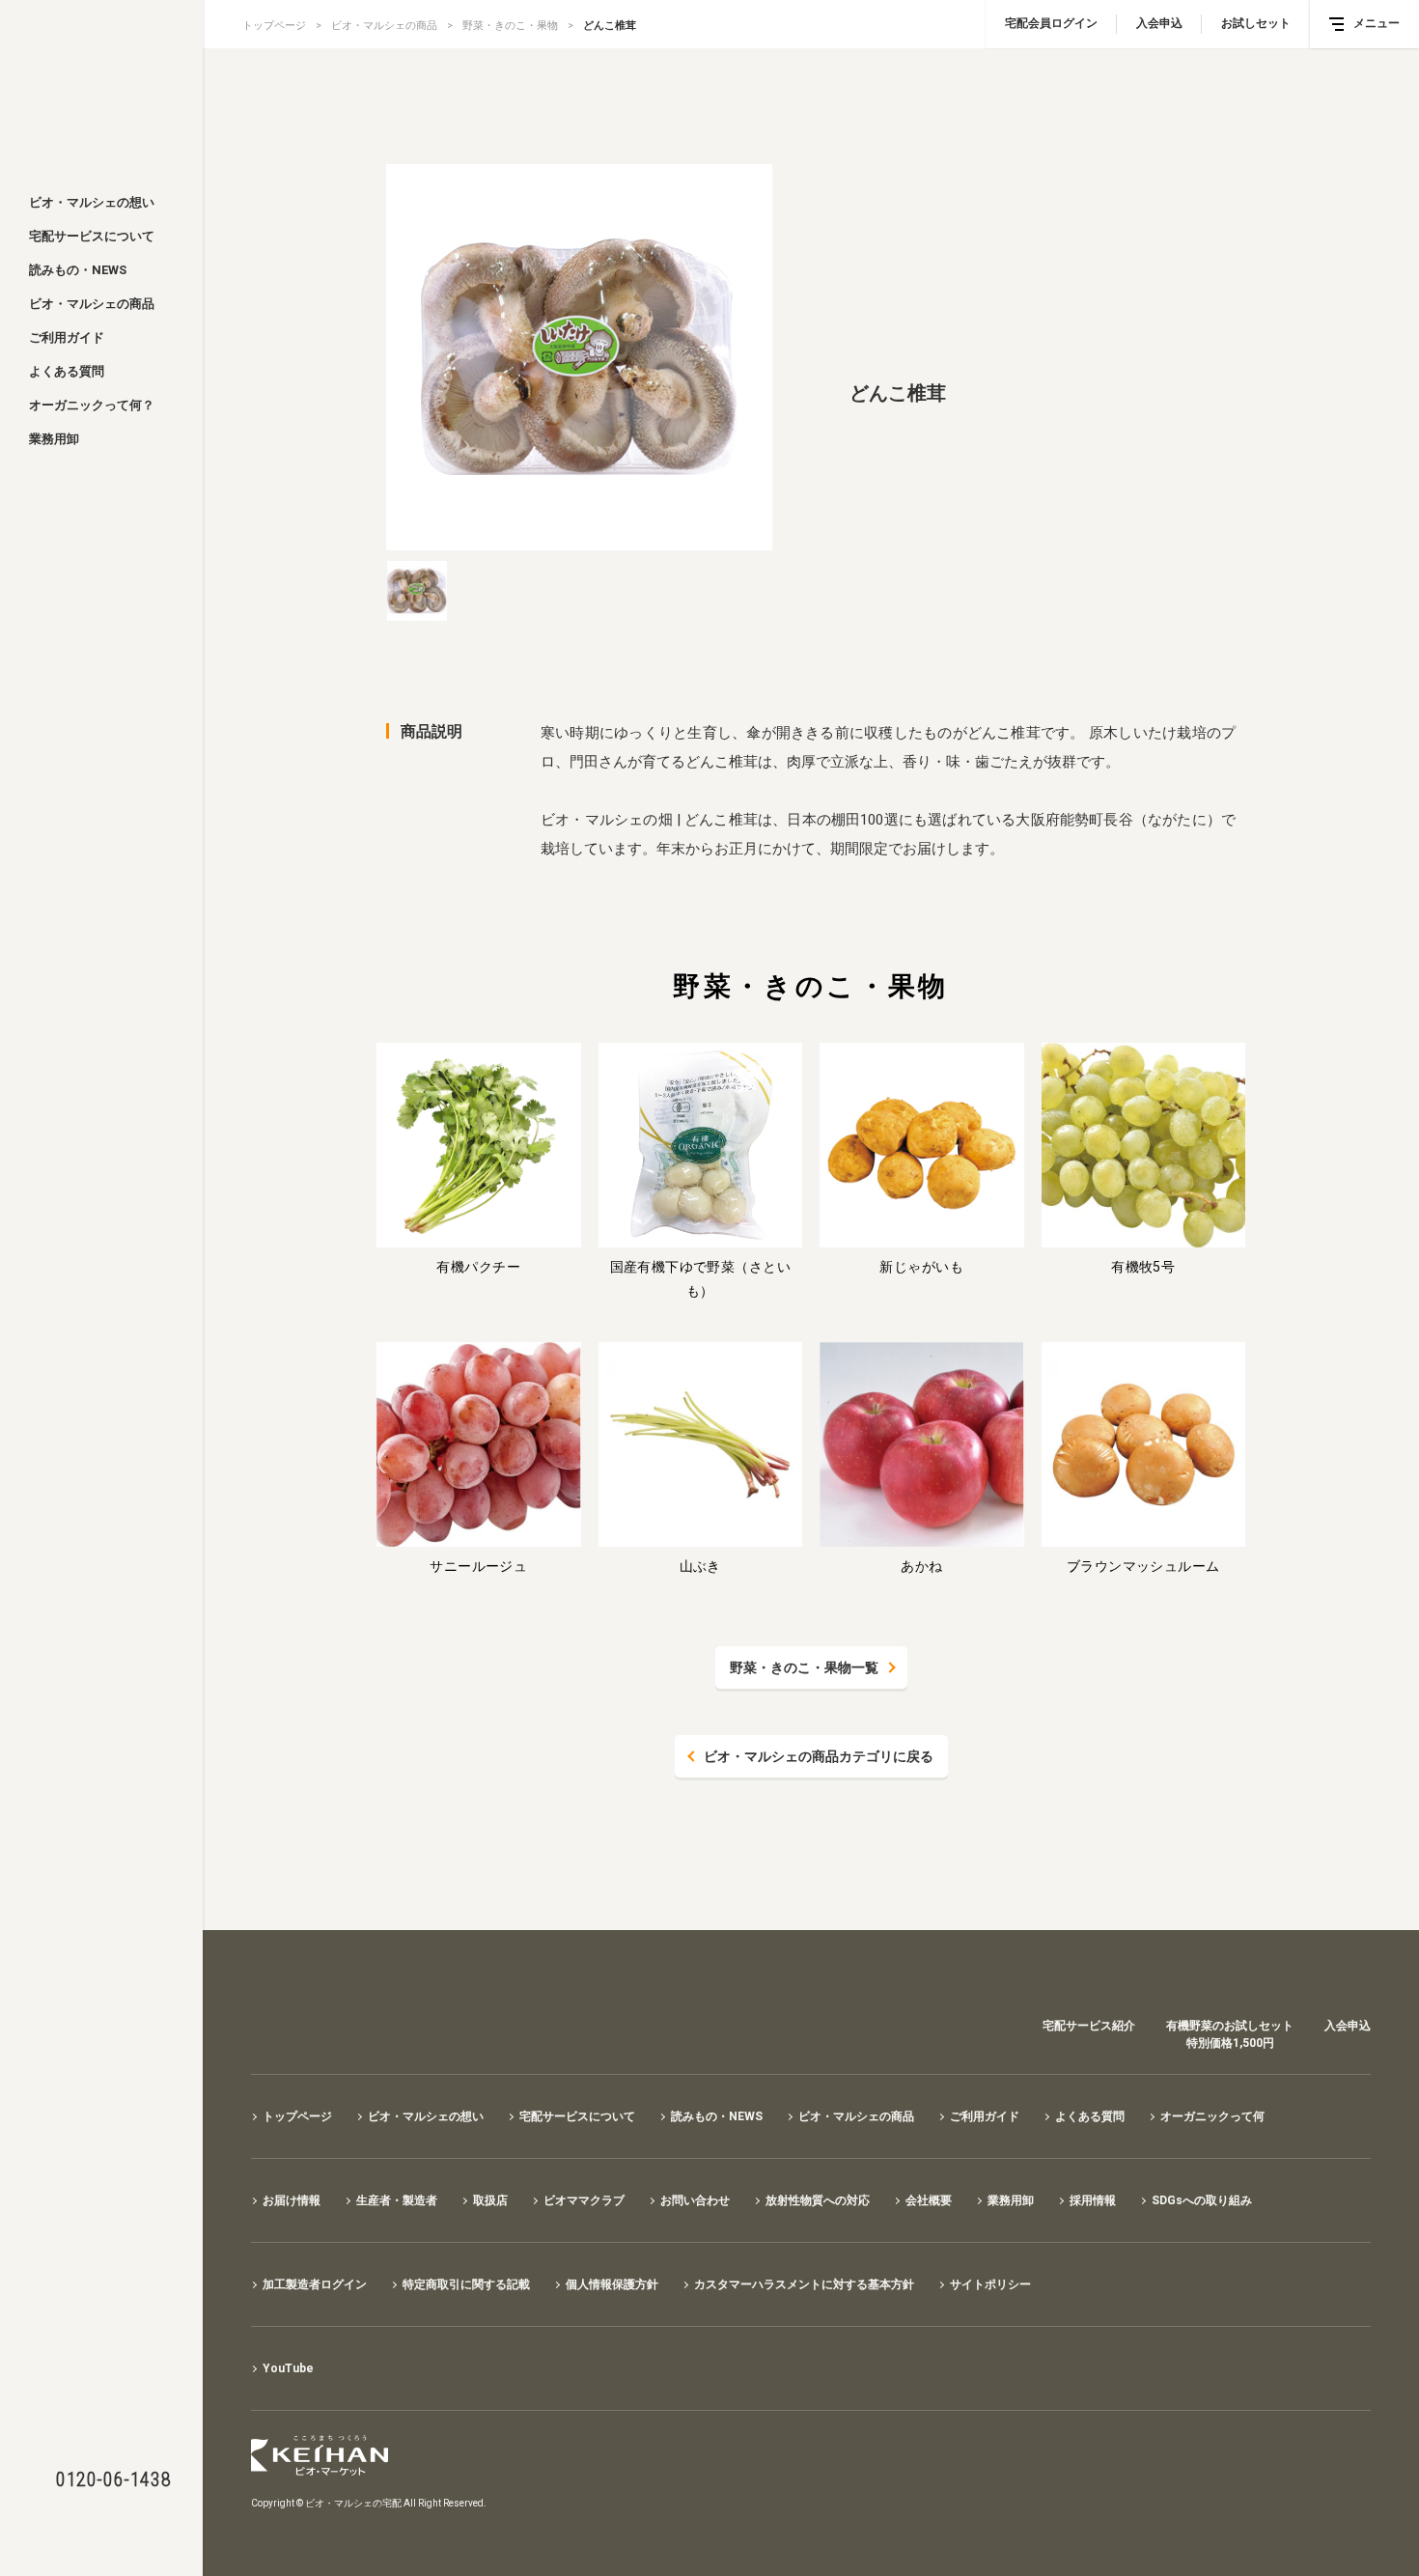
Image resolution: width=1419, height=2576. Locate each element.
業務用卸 (54, 439)
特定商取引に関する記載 (466, 2284)
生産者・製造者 (397, 2200)
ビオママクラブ (584, 2200)
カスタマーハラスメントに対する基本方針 (804, 2284)
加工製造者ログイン (315, 2284)
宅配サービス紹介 (1089, 2026)
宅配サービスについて (92, 236)
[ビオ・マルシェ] (101, 89)
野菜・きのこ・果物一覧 (804, 1667)
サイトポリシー (990, 2284)
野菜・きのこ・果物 (510, 26)
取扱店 (490, 2200)
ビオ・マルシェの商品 (92, 304)
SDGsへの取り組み (1202, 2200)
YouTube (288, 2368)
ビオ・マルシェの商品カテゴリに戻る (819, 1756)
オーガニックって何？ (92, 405)
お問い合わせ (695, 2200)
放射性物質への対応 (818, 2200)
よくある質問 (67, 371)
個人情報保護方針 (612, 2284)
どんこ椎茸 (610, 26)
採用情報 (1093, 2200)
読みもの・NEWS (78, 270)
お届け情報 (292, 2200)
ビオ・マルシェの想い (92, 202)
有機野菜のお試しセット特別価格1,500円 (1230, 2034)
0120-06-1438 (113, 2479)
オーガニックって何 (1212, 2116)
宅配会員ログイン (1051, 23)
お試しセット (1256, 23)
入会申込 (1159, 23)
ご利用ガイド (67, 337)
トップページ (274, 26)
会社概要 (929, 2200)
